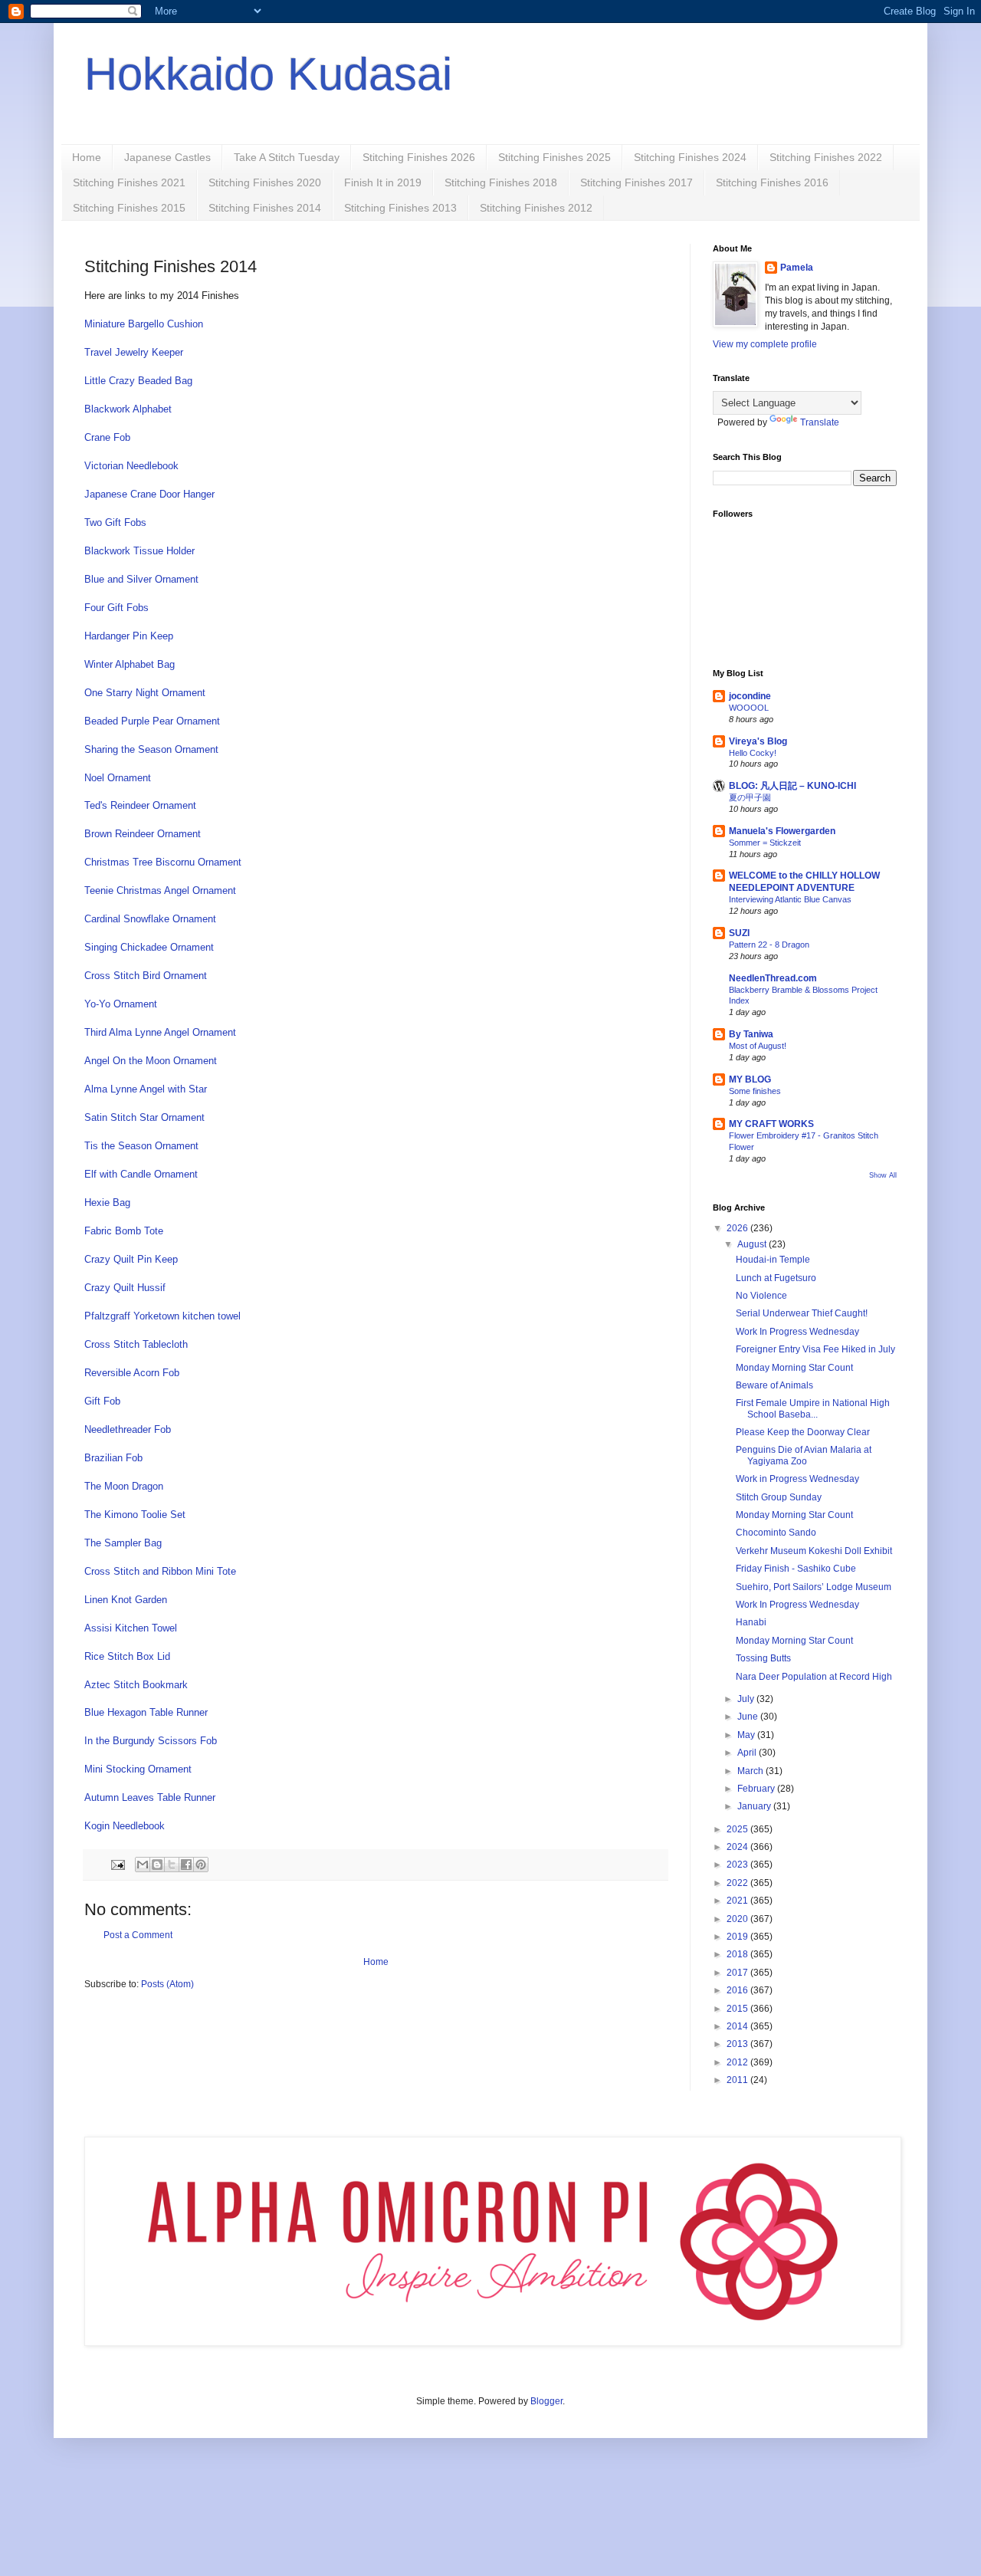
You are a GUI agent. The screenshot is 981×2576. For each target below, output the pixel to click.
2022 (738, 1883)
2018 (738, 1954)
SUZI (739, 933)
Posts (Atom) (167, 1984)
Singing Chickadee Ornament (149, 947)
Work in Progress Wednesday (797, 1479)
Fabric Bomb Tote (124, 1231)
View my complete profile (765, 344)
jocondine (750, 696)
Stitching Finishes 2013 (400, 208)
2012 (738, 2062)
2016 (738, 1990)
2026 (738, 1228)
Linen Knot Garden (126, 1600)
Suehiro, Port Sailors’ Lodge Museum (814, 1587)
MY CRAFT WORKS (771, 1124)
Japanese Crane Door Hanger (149, 494)
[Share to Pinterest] (201, 1865)
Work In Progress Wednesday (797, 1332)
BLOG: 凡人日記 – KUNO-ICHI (792, 786)
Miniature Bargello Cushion (144, 324)
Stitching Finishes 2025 (554, 157)
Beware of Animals (774, 1385)
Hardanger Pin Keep (129, 636)
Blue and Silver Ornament (141, 579)
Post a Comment (138, 1935)
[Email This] (143, 1865)
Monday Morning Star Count (794, 1368)
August (753, 1244)
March (751, 1771)
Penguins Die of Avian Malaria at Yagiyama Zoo (804, 1455)
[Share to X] (172, 1865)
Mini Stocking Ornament (138, 1769)
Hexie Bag (107, 1203)
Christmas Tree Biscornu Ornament (163, 862)
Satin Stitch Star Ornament (144, 1117)
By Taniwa (751, 1034)
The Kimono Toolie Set (135, 1515)
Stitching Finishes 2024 (690, 157)
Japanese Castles (167, 157)
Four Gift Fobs (116, 608)
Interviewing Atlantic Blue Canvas (790, 899)
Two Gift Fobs (115, 522)
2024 (738, 1847)
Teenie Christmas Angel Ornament (160, 890)
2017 (738, 1973)
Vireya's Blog (758, 741)
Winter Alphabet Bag (130, 664)
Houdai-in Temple (773, 1260)
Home (87, 157)
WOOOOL (749, 708)
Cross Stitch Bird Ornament (146, 976)
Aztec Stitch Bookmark (136, 1685)
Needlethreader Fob (128, 1429)
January (755, 1806)
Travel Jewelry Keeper (134, 352)
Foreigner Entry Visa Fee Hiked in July (815, 1349)
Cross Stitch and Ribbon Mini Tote (160, 1571)
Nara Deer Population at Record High (814, 1677)
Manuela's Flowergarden (782, 831)
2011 (738, 2080)
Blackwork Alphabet (128, 409)
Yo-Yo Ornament (121, 1004)
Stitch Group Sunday (779, 1497)
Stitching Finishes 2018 (501, 182)
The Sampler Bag (123, 1543)
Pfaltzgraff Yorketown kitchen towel (162, 1316)
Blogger (546, 2401)
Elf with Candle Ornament (141, 1174)
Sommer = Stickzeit (765, 843)
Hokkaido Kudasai (268, 74)
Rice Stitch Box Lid (127, 1656)
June (749, 1717)
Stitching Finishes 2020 (265, 182)
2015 (738, 2009)
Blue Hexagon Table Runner (146, 1712)
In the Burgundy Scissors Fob (151, 1741)
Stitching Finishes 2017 (637, 182)
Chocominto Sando (776, 1533)
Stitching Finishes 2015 (129, 208)
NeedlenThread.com (773, 978)
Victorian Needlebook (131, 466)
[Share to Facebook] (186, 1865)
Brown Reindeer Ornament (143, 834)
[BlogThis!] (157, 1865)
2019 (738, 1937)
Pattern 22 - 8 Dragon (769, 945)
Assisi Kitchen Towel (131, 1628)
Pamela (797, 268)
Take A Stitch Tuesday (287, 157)
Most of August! (758, 1046)
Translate (820, 422)
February (757, 1789)
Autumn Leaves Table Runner (150, 1797)
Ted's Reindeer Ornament (140, 805)
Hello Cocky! (753, 753)
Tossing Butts (763, 1658)
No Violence (761, 1296)
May (747, 1735)
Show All (883, 1175)
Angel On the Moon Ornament (151, 1061)
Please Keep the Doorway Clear (803, 1432)
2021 (738, 1901)
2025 (738, 1829)
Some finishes (755, 1091)
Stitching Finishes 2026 (419, 157)
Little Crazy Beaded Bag (138, 381)
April (748, 1753)
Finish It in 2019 (383, 182)
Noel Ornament (118, 778)
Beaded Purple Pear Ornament (152, 721)
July (747, 1699)
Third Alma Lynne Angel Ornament (160, 1032)
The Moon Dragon (124, 1486)
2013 (738, 2044)
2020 (738, 1919)
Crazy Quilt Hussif (125, 1288)
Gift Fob (102, 1401)
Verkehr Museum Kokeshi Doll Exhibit (814, 1551)
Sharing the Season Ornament (151, 749)
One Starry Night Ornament (145, 693)
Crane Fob (107, 437)
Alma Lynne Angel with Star (146, 1089)
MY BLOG (750, 1079)
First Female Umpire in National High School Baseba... (813, 1408)
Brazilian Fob (113, 1458)
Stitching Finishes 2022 (826, 157)
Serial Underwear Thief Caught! (802, 1313)
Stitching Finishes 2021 (129, 182)
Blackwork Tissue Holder (139, 551)
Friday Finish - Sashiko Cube (796, 1569)
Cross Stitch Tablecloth (136, 1344)
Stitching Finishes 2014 (265, 208)
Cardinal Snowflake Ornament (150, 919)
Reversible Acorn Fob (132, 1373)
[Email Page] (117, 1864)
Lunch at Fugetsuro (776, 1278)
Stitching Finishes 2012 (536, 208)
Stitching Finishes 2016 (772, 182)
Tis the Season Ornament (141, 1146)
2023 (738, 1865)
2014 (738, 2026)
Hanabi (751, 1622)
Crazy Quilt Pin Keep (131, 1259)
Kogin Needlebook (125, 1826)
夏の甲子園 (750, 797)
